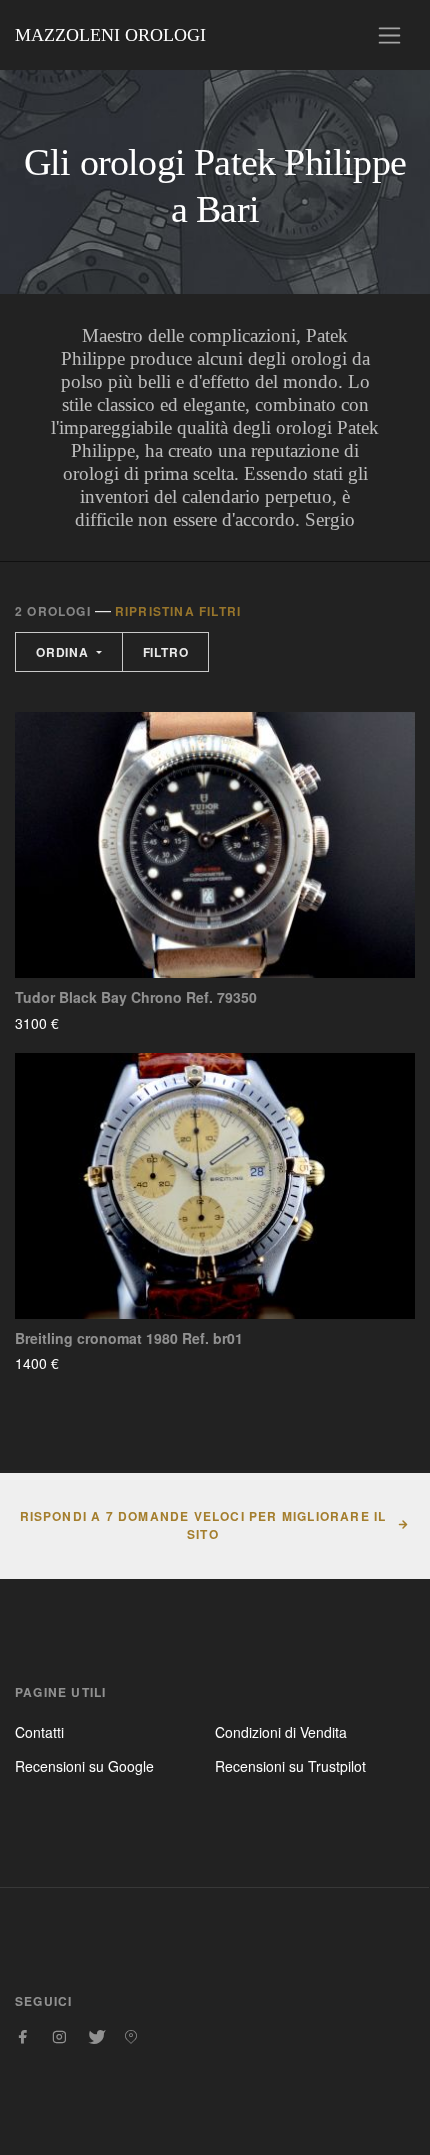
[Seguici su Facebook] (23, 2037)
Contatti (39, 1732)
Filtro (166, 652)
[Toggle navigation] (389, 35)
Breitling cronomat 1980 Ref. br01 (129, 1338)
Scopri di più (118, 1023)
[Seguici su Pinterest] (131, 2037)
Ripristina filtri (178, 611)
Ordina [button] (64, 652)
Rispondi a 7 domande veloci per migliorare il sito (203, 1525)
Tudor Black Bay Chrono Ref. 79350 (136, 997)
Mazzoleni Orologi (110, 35)
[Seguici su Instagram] (59, 2037)
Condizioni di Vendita (281, 1732)
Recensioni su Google (84, 1766)
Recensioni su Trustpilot (290, 1766)
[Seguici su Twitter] (95, 2037)
